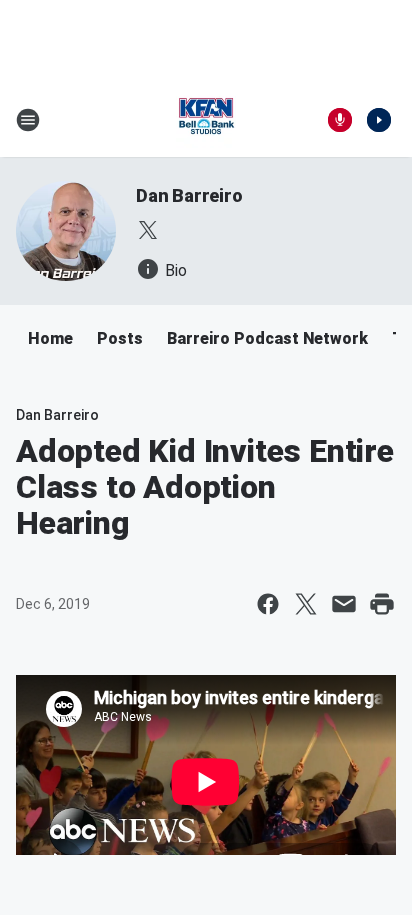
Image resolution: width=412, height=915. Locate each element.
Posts (120, 338)
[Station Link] (206, 120)
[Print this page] (382, 604)
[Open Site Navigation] (28, 120)
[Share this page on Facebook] (268, 604)
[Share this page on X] (306, 604)
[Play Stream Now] (379, 120)
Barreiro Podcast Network (267, 338)
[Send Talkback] (340, 120)
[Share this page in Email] (344, 604)
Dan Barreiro (189, 195)
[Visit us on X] (148, 230)
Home (50, 338)
